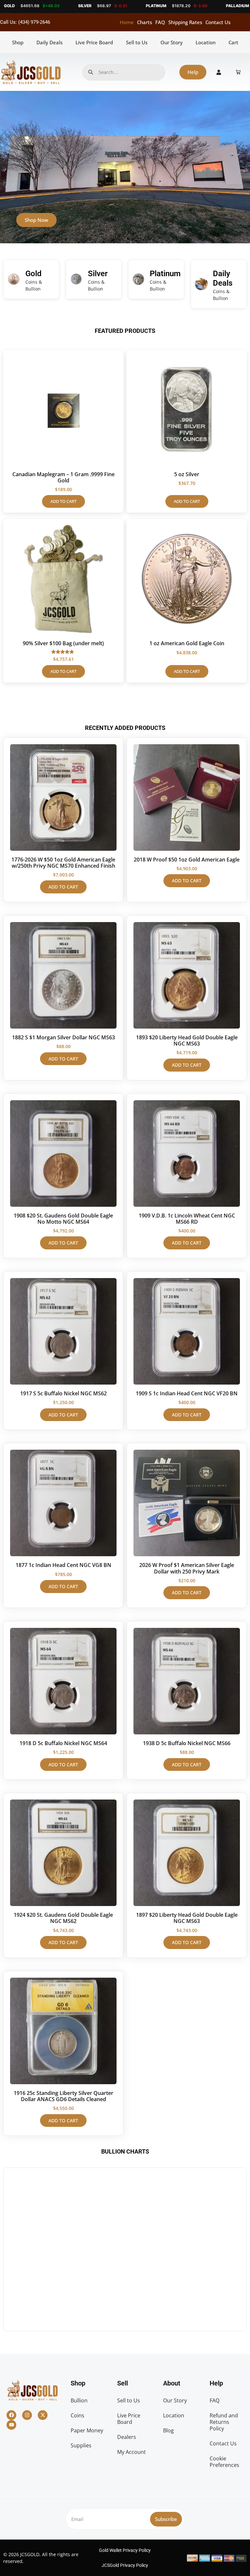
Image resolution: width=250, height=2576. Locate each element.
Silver (98, 274)
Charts (145, 22)
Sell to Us (137, 42)
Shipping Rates (185, 22)
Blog (168, 2430)
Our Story (172, 42)
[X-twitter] (43, 2415)
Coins (77, 2415)
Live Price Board (94, 42)
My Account (132, 2452)
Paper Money (87, 2430)
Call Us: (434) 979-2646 (25, 22)
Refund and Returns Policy (224, 2422)
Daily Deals (49, 42)
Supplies (81, 2445)
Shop (18, 42)
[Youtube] (11, 2425)
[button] (122, 239)
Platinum (165, 274)
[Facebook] (11, 2415)
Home (127, 22)
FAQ (160, 22)
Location (206, 42)
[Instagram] (27, 2415)
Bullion (79, 2400)
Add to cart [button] (63, 501)
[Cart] (238, 72)
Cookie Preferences (224, 2462)
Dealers (127, 2437)
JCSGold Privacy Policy (125, 2565)
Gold (34, 274)
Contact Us (218, 22)
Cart (233, 42)
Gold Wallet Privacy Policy (125, 2550)
